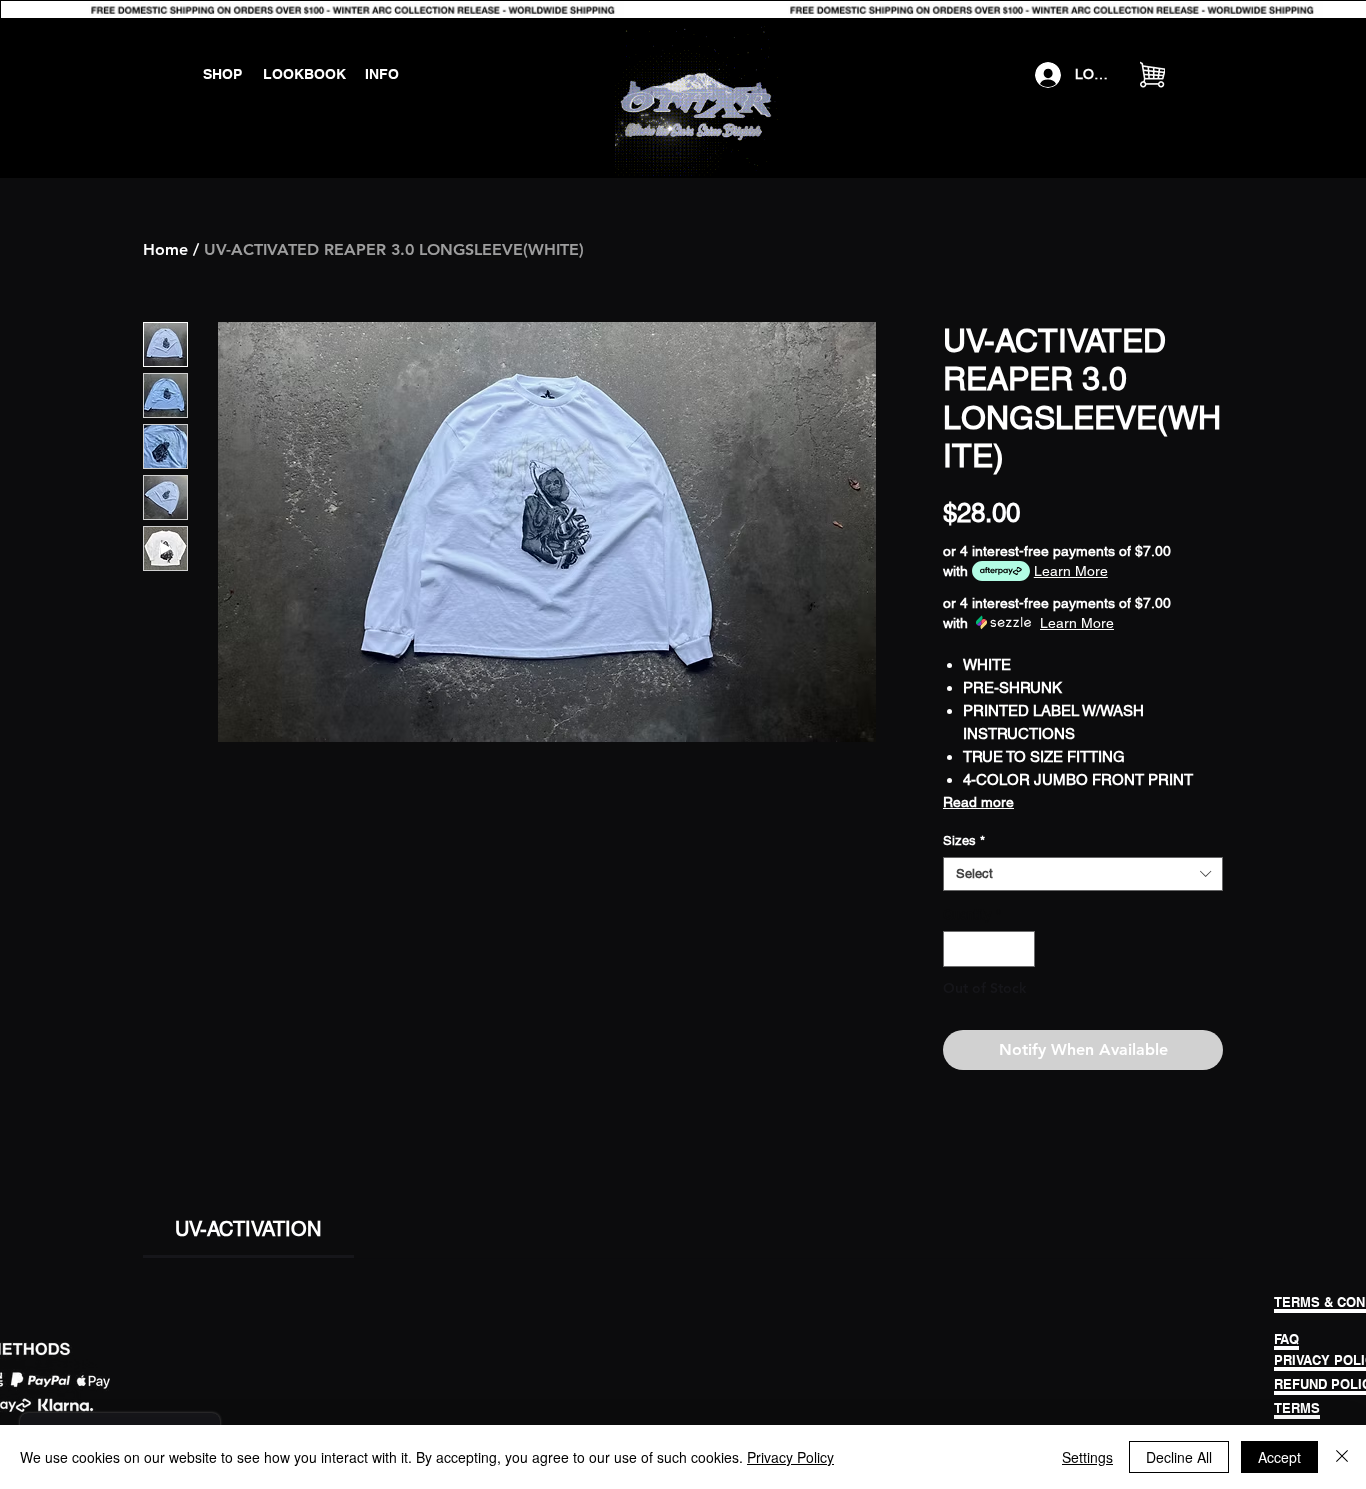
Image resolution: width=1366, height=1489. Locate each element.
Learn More (1071, 571)
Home (165, 249)
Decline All (1179, 1457)
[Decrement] (958, 949)
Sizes (964, 840)
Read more (978, 802)
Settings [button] (1087, 1457)
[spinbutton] (989, 949)
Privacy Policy (790, 1457)
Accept (1279, 1457)
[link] (248, 1229)
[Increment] (1021, 949)
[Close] (1342, 1457)
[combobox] (1083, 874)
